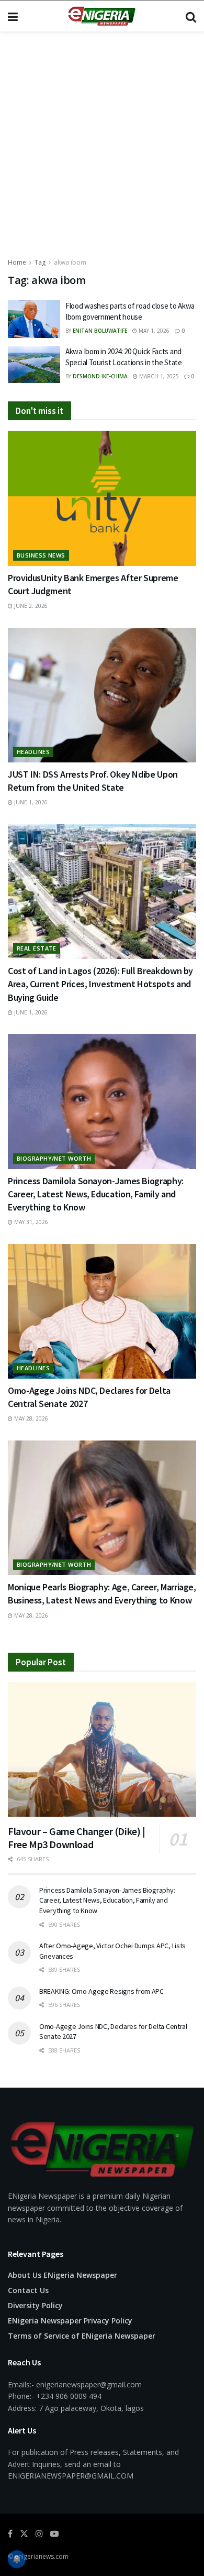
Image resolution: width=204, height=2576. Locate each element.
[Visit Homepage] (101, 16)
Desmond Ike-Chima (100, 376)
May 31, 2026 (30, 1222)
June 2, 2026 (30, 606)
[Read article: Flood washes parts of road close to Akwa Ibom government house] (34, 319)
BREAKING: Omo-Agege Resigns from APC (101, 1991)
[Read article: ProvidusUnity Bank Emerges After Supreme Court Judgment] (102, 498)
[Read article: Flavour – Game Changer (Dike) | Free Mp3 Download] (102, 1749)
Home (17, 262)
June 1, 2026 (30, 802)
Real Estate (37, 948)
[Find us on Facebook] (10, 2534)
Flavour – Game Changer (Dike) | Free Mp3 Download (77, 1838)
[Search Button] (191, 16)
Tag (40, 262)
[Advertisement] (102, 149)
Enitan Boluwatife (100, 331)
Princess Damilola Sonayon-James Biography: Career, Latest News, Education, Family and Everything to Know (96, 1194)
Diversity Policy (35, 2305)
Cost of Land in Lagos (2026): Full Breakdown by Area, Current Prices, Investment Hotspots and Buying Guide (100, 984)
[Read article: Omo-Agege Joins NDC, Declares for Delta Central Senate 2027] (102, 1311)
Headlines (33, 752)
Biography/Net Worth (54, 1158)
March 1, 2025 (158, 376)
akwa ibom (70, 262)
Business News (41, 555)
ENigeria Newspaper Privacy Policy (70, 2321)
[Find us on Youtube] (54, 2534)
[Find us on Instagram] (39, 2534)
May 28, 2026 (30, 1418)
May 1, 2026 (153, 331)
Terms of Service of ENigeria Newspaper (82, 2336)
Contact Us (28, 2290)
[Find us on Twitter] (24, 2534)
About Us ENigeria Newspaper (63, 2275)
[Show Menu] (13, 16)
